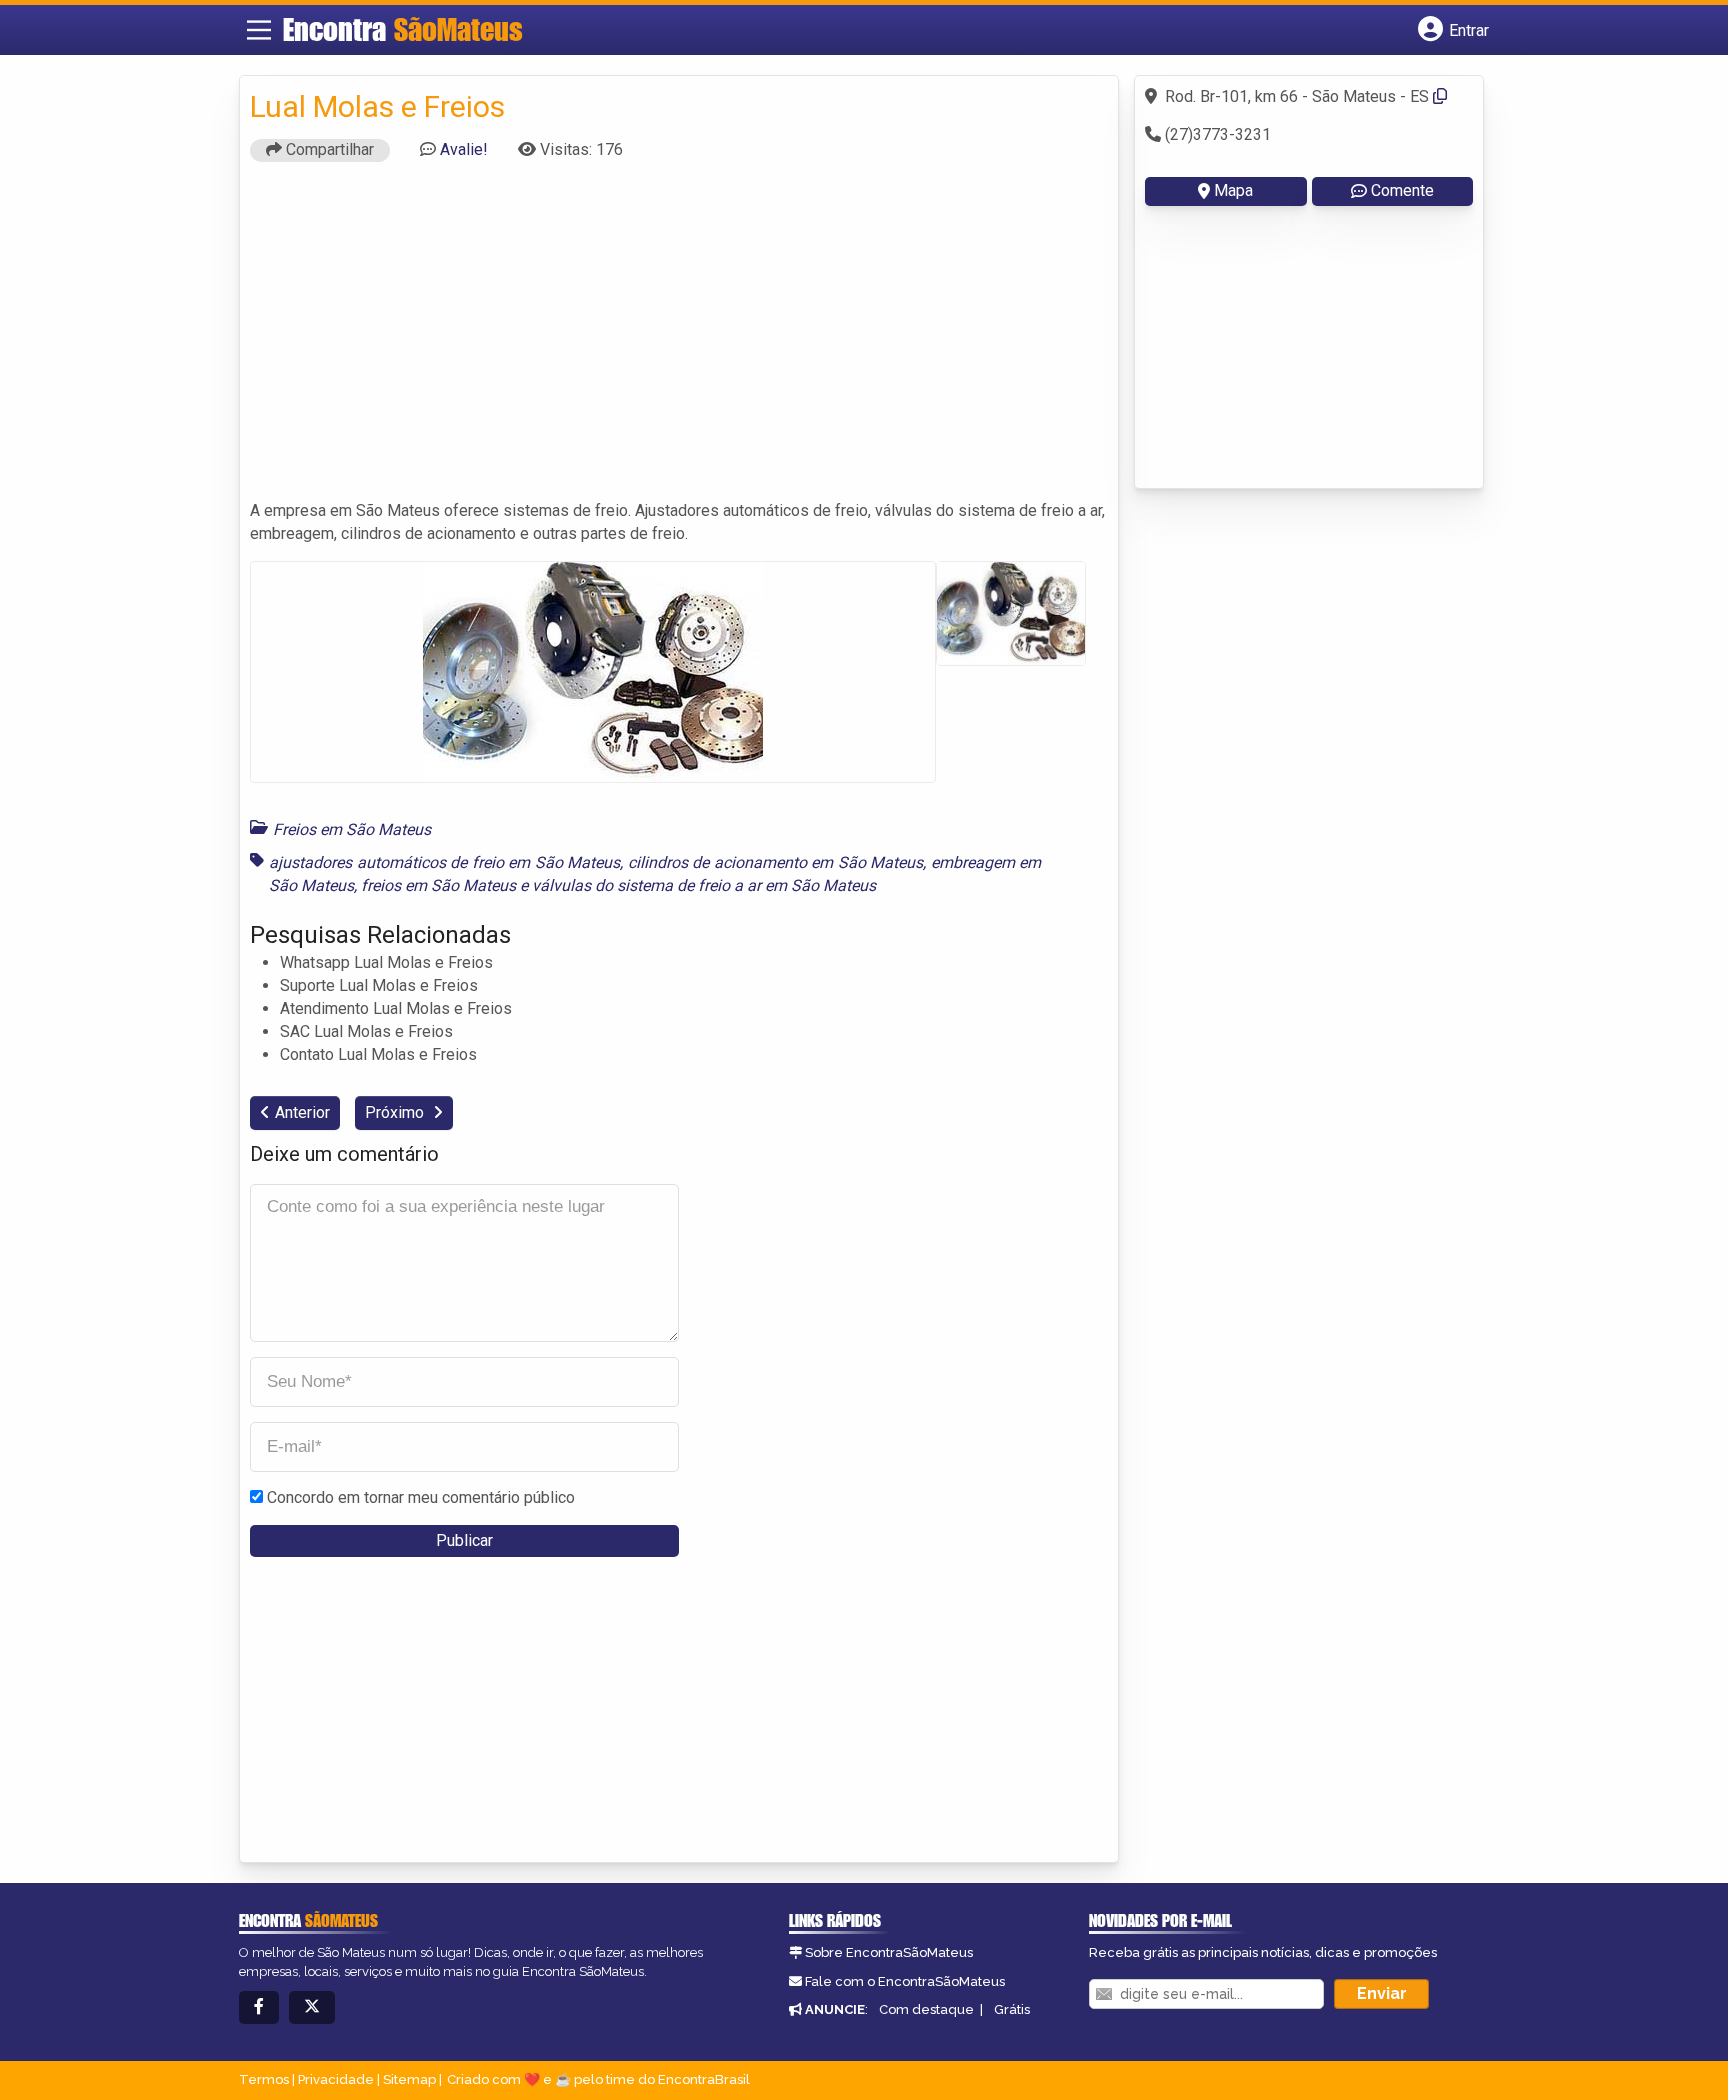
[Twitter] (312, 2007)
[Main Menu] (259, 30)
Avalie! (464, 149)
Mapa (1233, 190)
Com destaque (926, 2009)
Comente (1402, 190)
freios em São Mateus (438, 885)
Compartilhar (328, 149)
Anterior (302, 1112)
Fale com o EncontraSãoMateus (905, 1981)
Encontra (403, 29)
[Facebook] (259, 2007)
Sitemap (409, 2079)
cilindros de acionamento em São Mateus (776, 862)
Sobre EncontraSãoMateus (889, 1952)
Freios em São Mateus (352, 829)
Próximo (396, 1112)
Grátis (1012, 2009)
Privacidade (336, 2079)
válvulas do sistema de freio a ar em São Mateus (704, 885)
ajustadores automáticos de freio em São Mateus (444, 862)
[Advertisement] (679, 340)
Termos (264, 2079)
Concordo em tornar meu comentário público (421, 1497)
